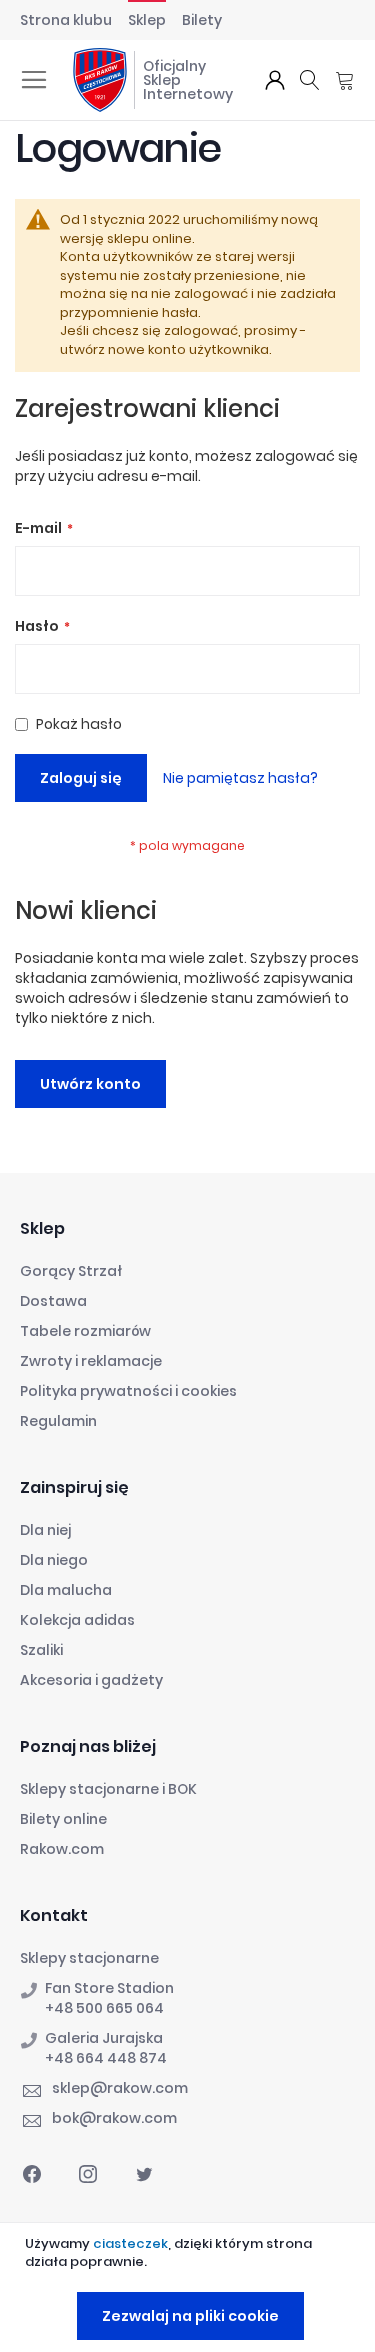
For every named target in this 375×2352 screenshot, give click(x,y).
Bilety (202, 20)
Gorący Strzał (71, 1271)
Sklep (147, 20)
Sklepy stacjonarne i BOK (108, 1789)
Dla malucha (66, 1590)
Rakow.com (62, 1849)
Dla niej (45, 1530)
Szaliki (41, 1650)
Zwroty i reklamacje (91, 1361)
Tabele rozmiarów (85, 1331)
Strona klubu (66, 20)
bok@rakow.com (114, 2118)
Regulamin (58, 1421)
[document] (190, 2287)
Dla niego (54, 1560)
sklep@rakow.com (120, 2088)
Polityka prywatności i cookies (128, 1391)
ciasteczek (130, 2243)
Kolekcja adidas (77, 1620)
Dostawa (53, 1301)
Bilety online (63, 1819)
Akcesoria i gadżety (91, 1680)
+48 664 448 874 (106, 2058)
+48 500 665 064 (104, 2008)
